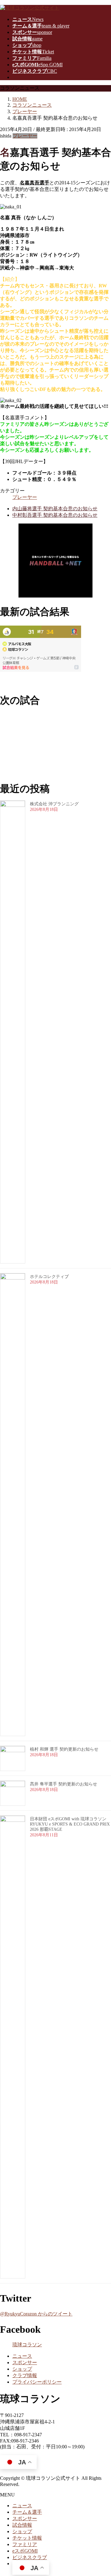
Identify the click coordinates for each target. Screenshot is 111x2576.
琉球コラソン (27, 2345)
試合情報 (22, 2525)
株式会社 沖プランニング (54, 804)
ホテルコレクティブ (49, 1277)
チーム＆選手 (27, 2512)
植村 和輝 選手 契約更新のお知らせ (64, 1749)
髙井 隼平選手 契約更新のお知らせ (64, 1784)
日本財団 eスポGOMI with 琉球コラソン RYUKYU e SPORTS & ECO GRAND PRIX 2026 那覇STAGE (70, 1824)
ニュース (22, 2356)
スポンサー (25, 2362)
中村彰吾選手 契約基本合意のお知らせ (55, 515)
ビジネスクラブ (30, 2557)
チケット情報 (27, 2538)
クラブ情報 (25, 2375)
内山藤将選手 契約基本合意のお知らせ (55, 509)
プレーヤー (25, 136)
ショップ (22, 2369)
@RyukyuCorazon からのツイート (36, 2314)
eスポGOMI (25, 2551)
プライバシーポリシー (37, 2382)
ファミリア (25, 2544)
